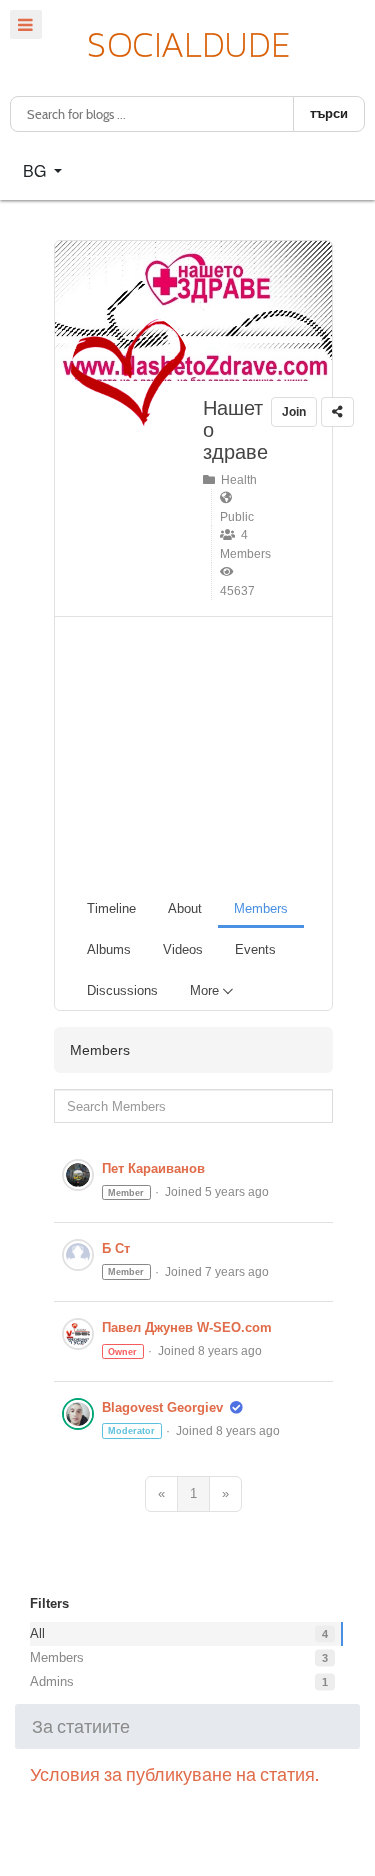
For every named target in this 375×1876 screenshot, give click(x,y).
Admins (52, 1681)
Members (57, 1657)
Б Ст (116, 1248)
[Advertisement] (201, 752)
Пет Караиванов (153, 1168)
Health (236, 480)
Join (294, 412)
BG (36, 170)
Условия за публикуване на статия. (174, 1774)
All (37, 1633)
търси (329, 113)
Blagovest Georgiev (162, 1407)
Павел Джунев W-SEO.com (187, 1327)
